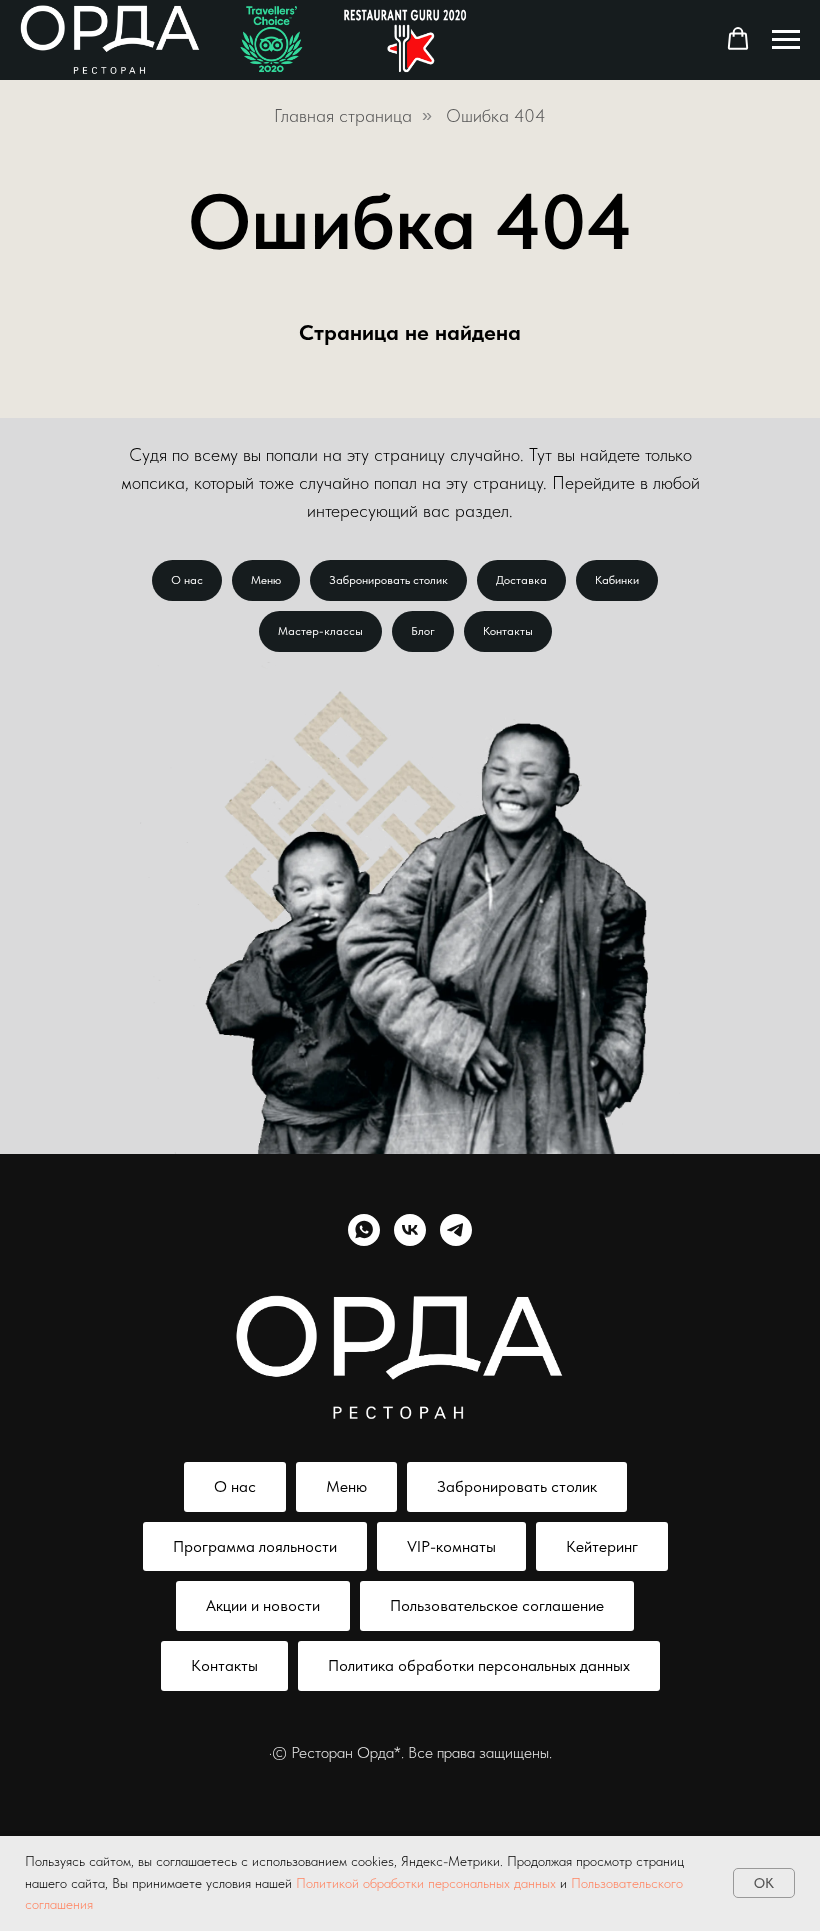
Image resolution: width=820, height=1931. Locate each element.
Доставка (521, 580)
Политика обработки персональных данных (479, 1665)
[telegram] (456, 1230)
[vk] (410, 1230)
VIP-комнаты (451, 1546)
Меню (266, 580)
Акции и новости (263, 1605)
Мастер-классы (320, 631)
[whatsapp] (364, 1230)
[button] (738, 39)
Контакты (508, 631)
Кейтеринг (602, 1546)
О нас (187, 580)
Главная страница (343, 115)
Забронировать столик (388, 580)
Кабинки (617, 580)
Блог (423, 631)
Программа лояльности (255, 1546)
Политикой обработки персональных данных (426, 1883)
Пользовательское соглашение (497, 1605)
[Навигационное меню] (786, 40)
